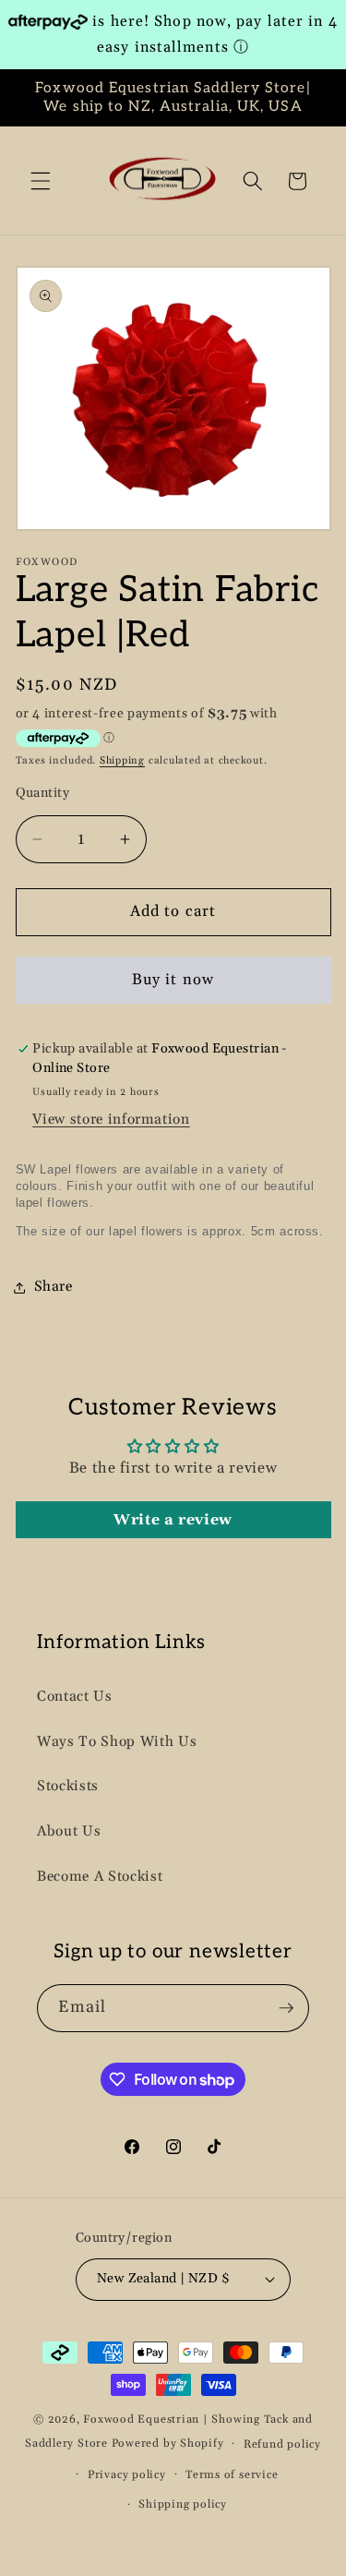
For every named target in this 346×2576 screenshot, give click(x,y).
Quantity (43, 793)
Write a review (173, 1520)
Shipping (122, 761)
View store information (111, 1119)
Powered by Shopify (168, 2444)
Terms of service (232, 2475)
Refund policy (282, 2444)
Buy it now (173, 980)
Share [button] (54, 1287)
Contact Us (75, 1697)
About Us (69, 1831)
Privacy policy (127, 2475)
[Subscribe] (286, 2008)
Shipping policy (183, 2504)
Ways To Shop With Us (117, 1742)
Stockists (68, 1786)
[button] (41, 181)
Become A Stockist (100, 1877)
